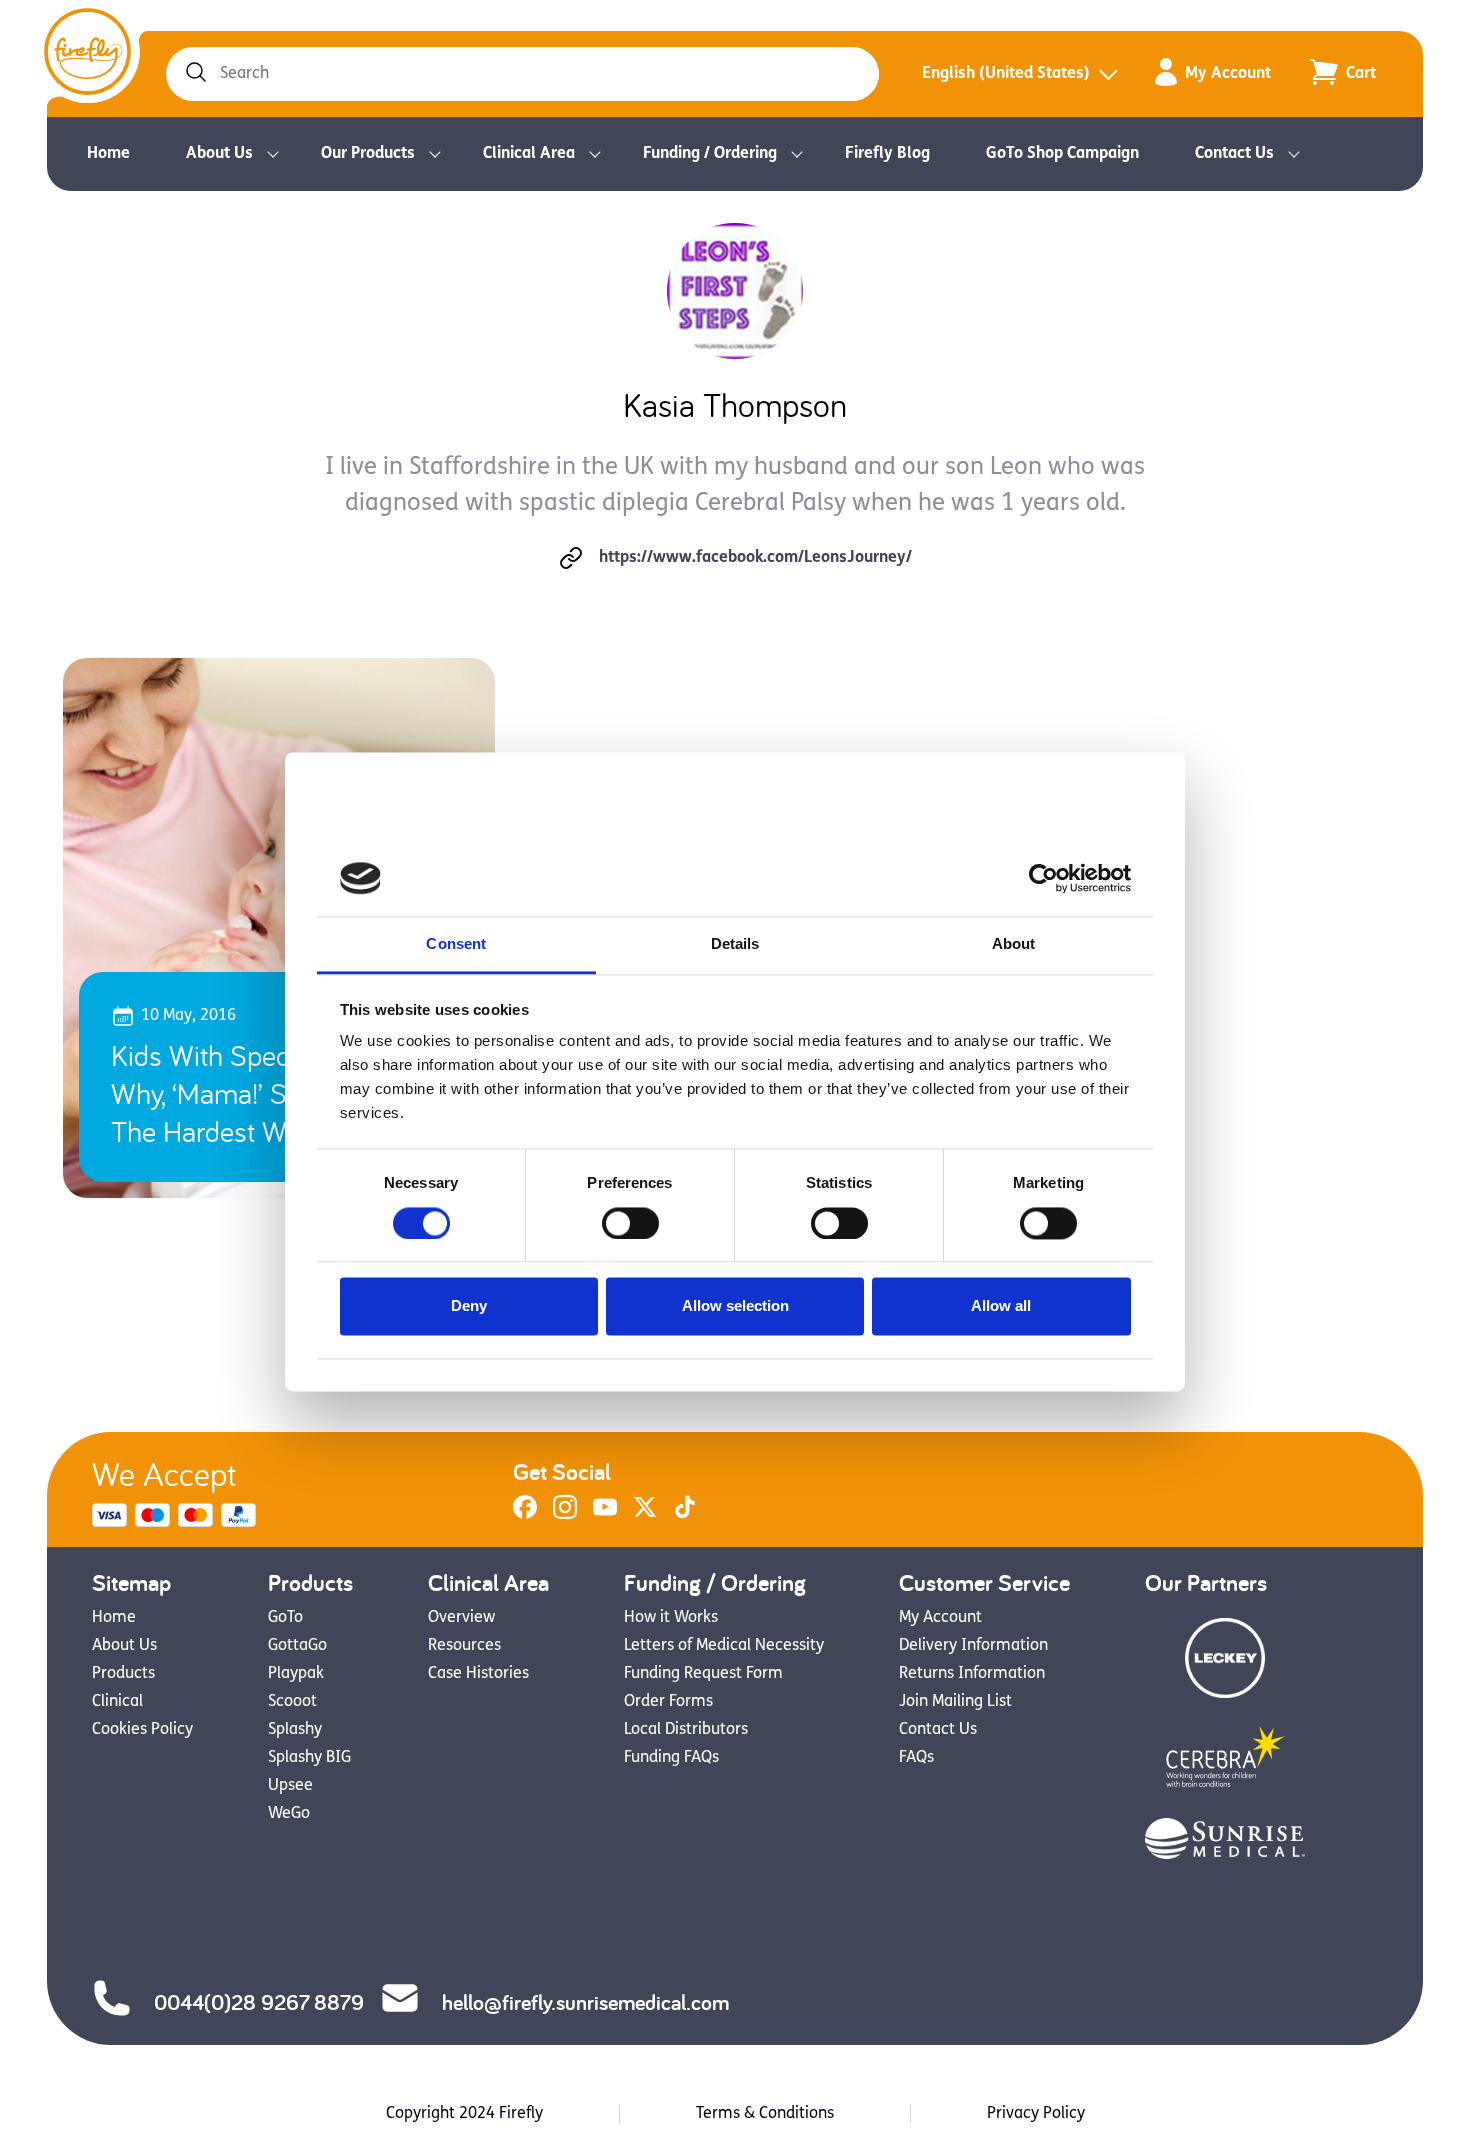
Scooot (292, 1702)
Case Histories (478, 1674)
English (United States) (1006, 74)
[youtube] (605, 1515)
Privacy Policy (1036, 2114)
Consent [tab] (456, 944)
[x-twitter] (645, 1515)
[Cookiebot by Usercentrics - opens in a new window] (1043, 878)
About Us (219, 154)
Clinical (117, 1702)
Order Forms (668, 1702)
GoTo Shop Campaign (1062, 154)
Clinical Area (529, 154)
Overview (461, 1618)
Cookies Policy (142, 1730)
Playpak (296, 1674)
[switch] (630, 1223)
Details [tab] (735, 944)
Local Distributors (686, 1730)
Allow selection (735, 1306)
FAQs (916, 1758)
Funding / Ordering (710, 154)
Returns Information (972, 1674)
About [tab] (1014, 944)
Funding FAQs (671, 1758)
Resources (464, 1646)
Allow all (1001, 1306)
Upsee (290, 1786)
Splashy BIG (309, 1758)
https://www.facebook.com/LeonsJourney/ (755, 558)
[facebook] (525, 1515)
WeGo (289, 1814)
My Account (1228, 74)
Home (108, 154)
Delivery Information (973, 1646)
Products (123, 1674)
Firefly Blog (887, 154)
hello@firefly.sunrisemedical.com (585, 2002)
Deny (469, 1306)
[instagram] (565, 1515)
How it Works (671, 1618)
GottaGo (297, 1646)
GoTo (285, 1618)
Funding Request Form (703, 1674)
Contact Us (1234, 154)
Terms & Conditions (765, 2114)
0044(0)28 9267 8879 (259, 2002)
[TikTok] (685, 1515)
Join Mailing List (955, 1702)
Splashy (295, 1730)
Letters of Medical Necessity (724, 1646)
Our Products (368, 154)
